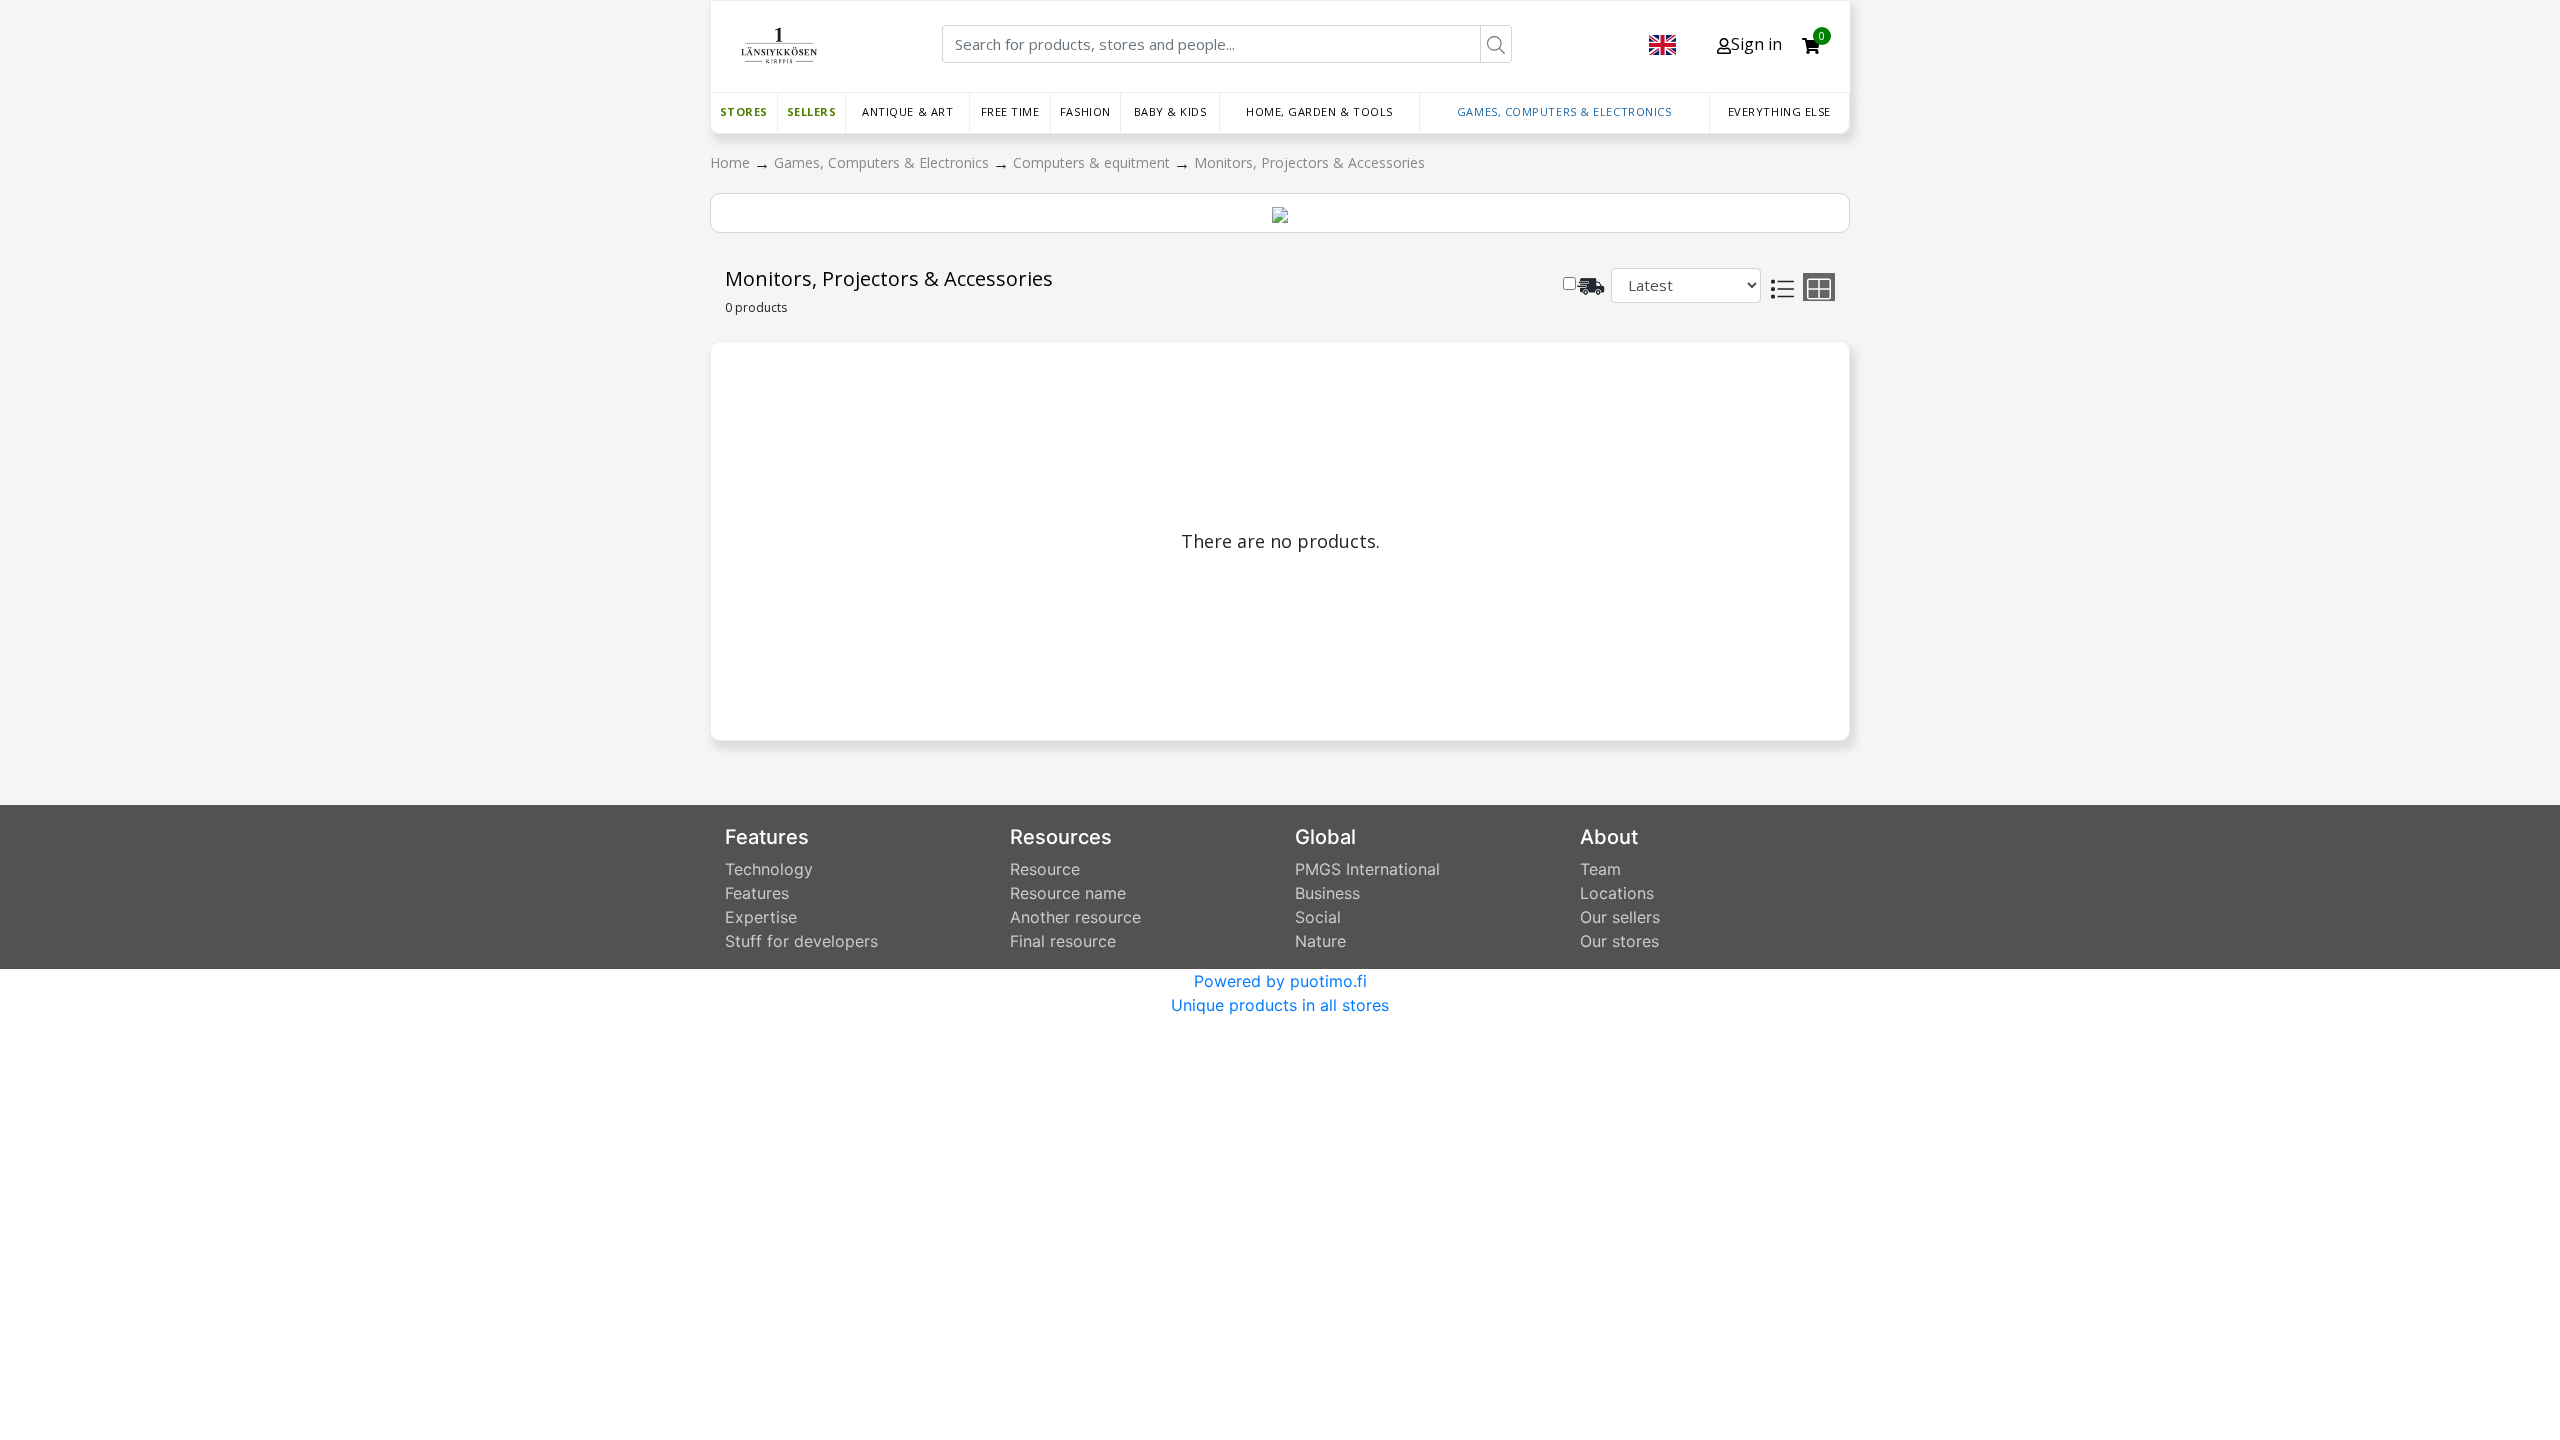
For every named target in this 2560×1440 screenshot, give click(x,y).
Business (1327, 893)
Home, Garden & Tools (1319, 111)
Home (732, 162)
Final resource (1063, 941)
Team (1600, 869)
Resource (1045, 869)
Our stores (1619, 941)
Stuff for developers (801, 941)
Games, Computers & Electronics (1564, 111)
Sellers (812, 111)
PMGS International (1367, 869)
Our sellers (1620, 917)
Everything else (1779, 111)
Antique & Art (907, 111)
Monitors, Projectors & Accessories (1309, 162)
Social (1318, 917)
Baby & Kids (1170, 111)
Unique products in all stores (1280, 1005)
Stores (744, 111)
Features (757, 893)
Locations (1617, 893)
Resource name (1068, 893)
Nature (1320, 941)
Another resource (1075, 917)
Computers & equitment (1093, 162)
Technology (769, 869)
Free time (1010, 111)
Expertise (761, 917)
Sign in (1756, 44)
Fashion (1085, 111)
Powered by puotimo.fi (1280, 981)
